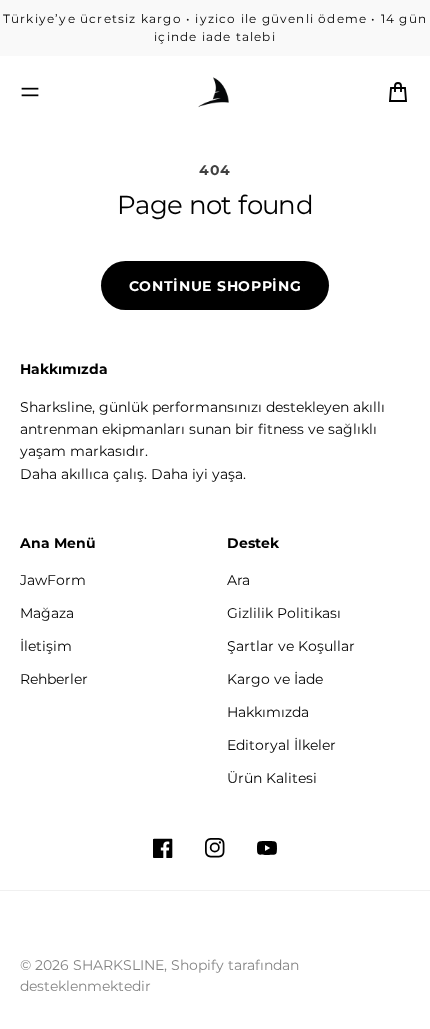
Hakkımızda (268, 712)
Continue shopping (215, 286)
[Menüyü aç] (30, 92)
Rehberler (54, 679)
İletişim (46, 646)
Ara (238, 580)
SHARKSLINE (118, 965)
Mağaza (47, 613)
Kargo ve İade (275, 679)
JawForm (53, 580)
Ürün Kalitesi (272, 778)
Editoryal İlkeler (281, 745)
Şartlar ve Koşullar (291, 646)
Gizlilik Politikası (284, 613)
